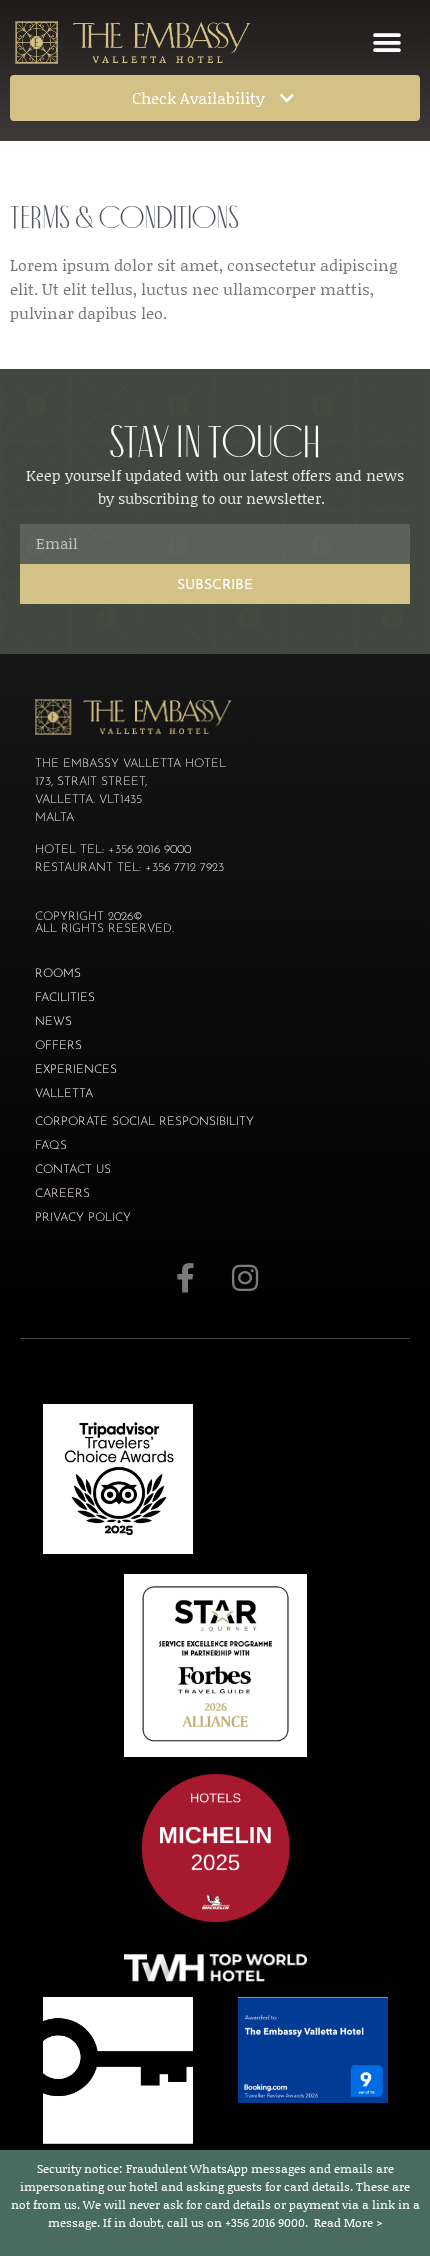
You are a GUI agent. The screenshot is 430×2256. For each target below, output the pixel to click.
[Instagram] (245, 1278)
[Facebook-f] (185, 1278)
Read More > (348, 2222)
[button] (386, 42)
